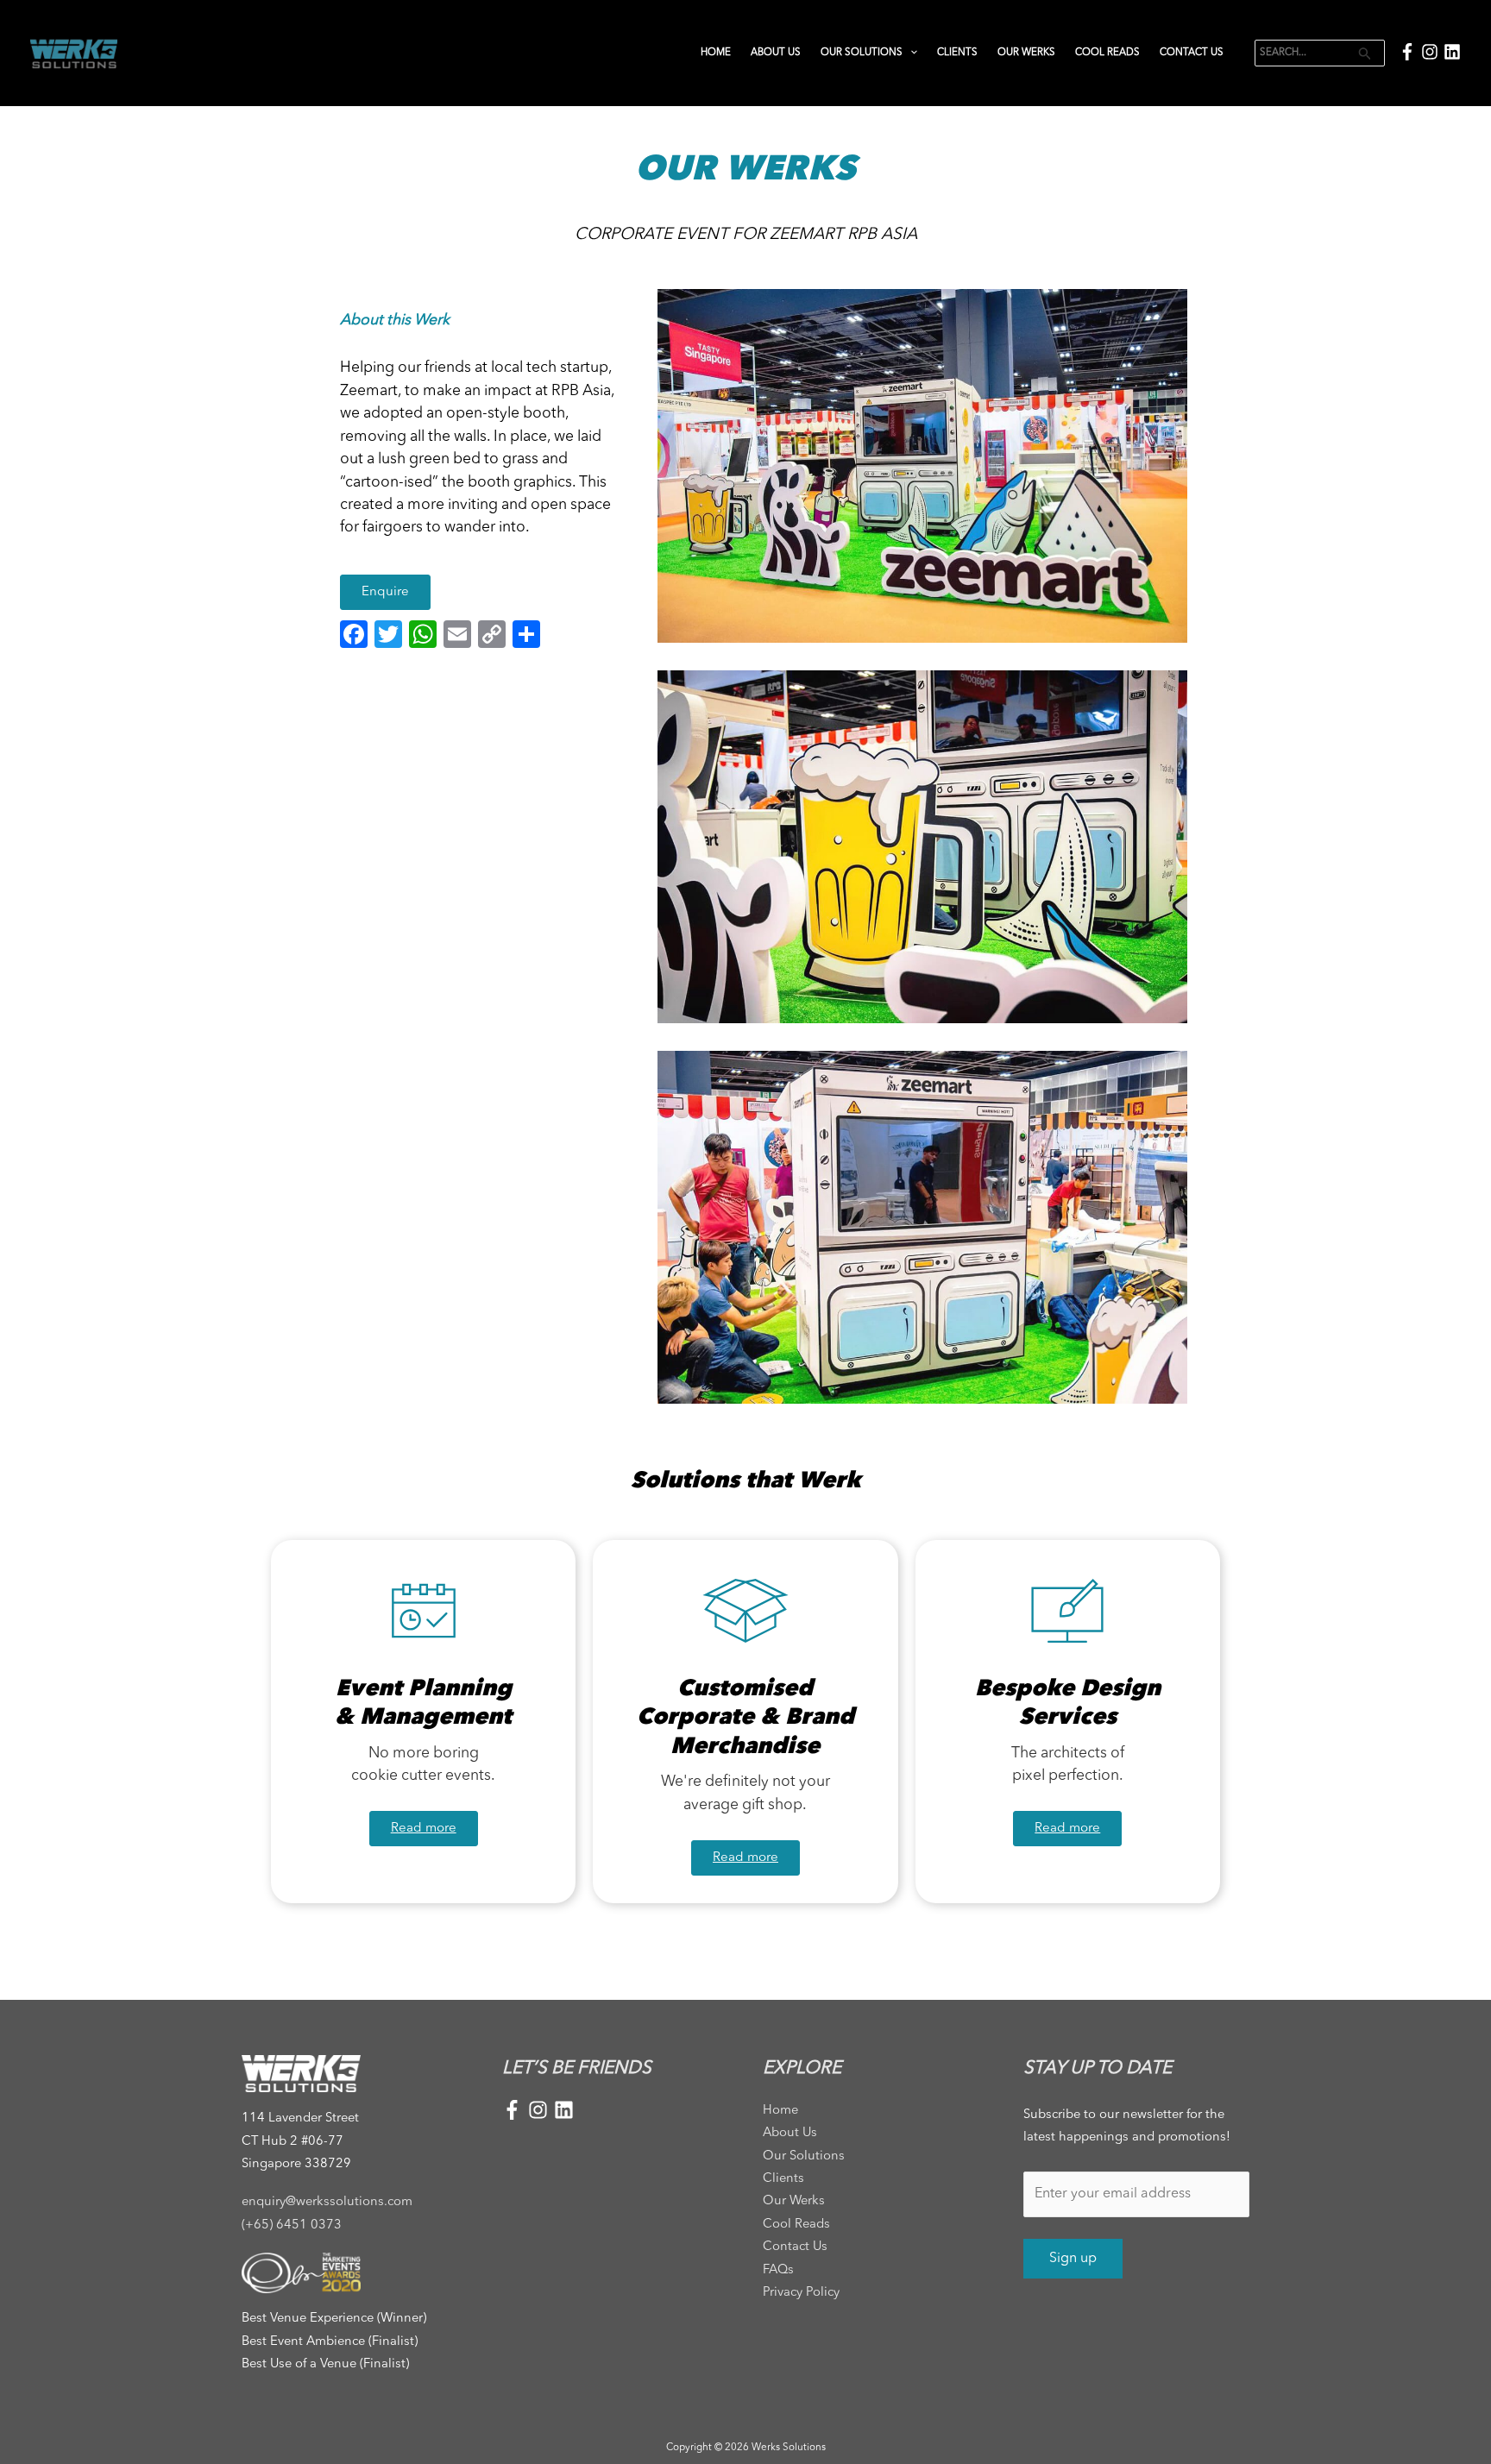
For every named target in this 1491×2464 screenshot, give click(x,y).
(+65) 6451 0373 (292, 2225)
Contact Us (1192, 53)
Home (716, 53)
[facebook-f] (1410, 52)
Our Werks (1026, 53)
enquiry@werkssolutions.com (327, 2202)
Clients (957, 53)
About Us (776, 53)
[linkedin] (1452, 52)
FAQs (778, 2270)
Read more (424, 1829)
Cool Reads (1107, 53)
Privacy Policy (801, 2293)
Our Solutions (862, 53)
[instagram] (1432, 52)
